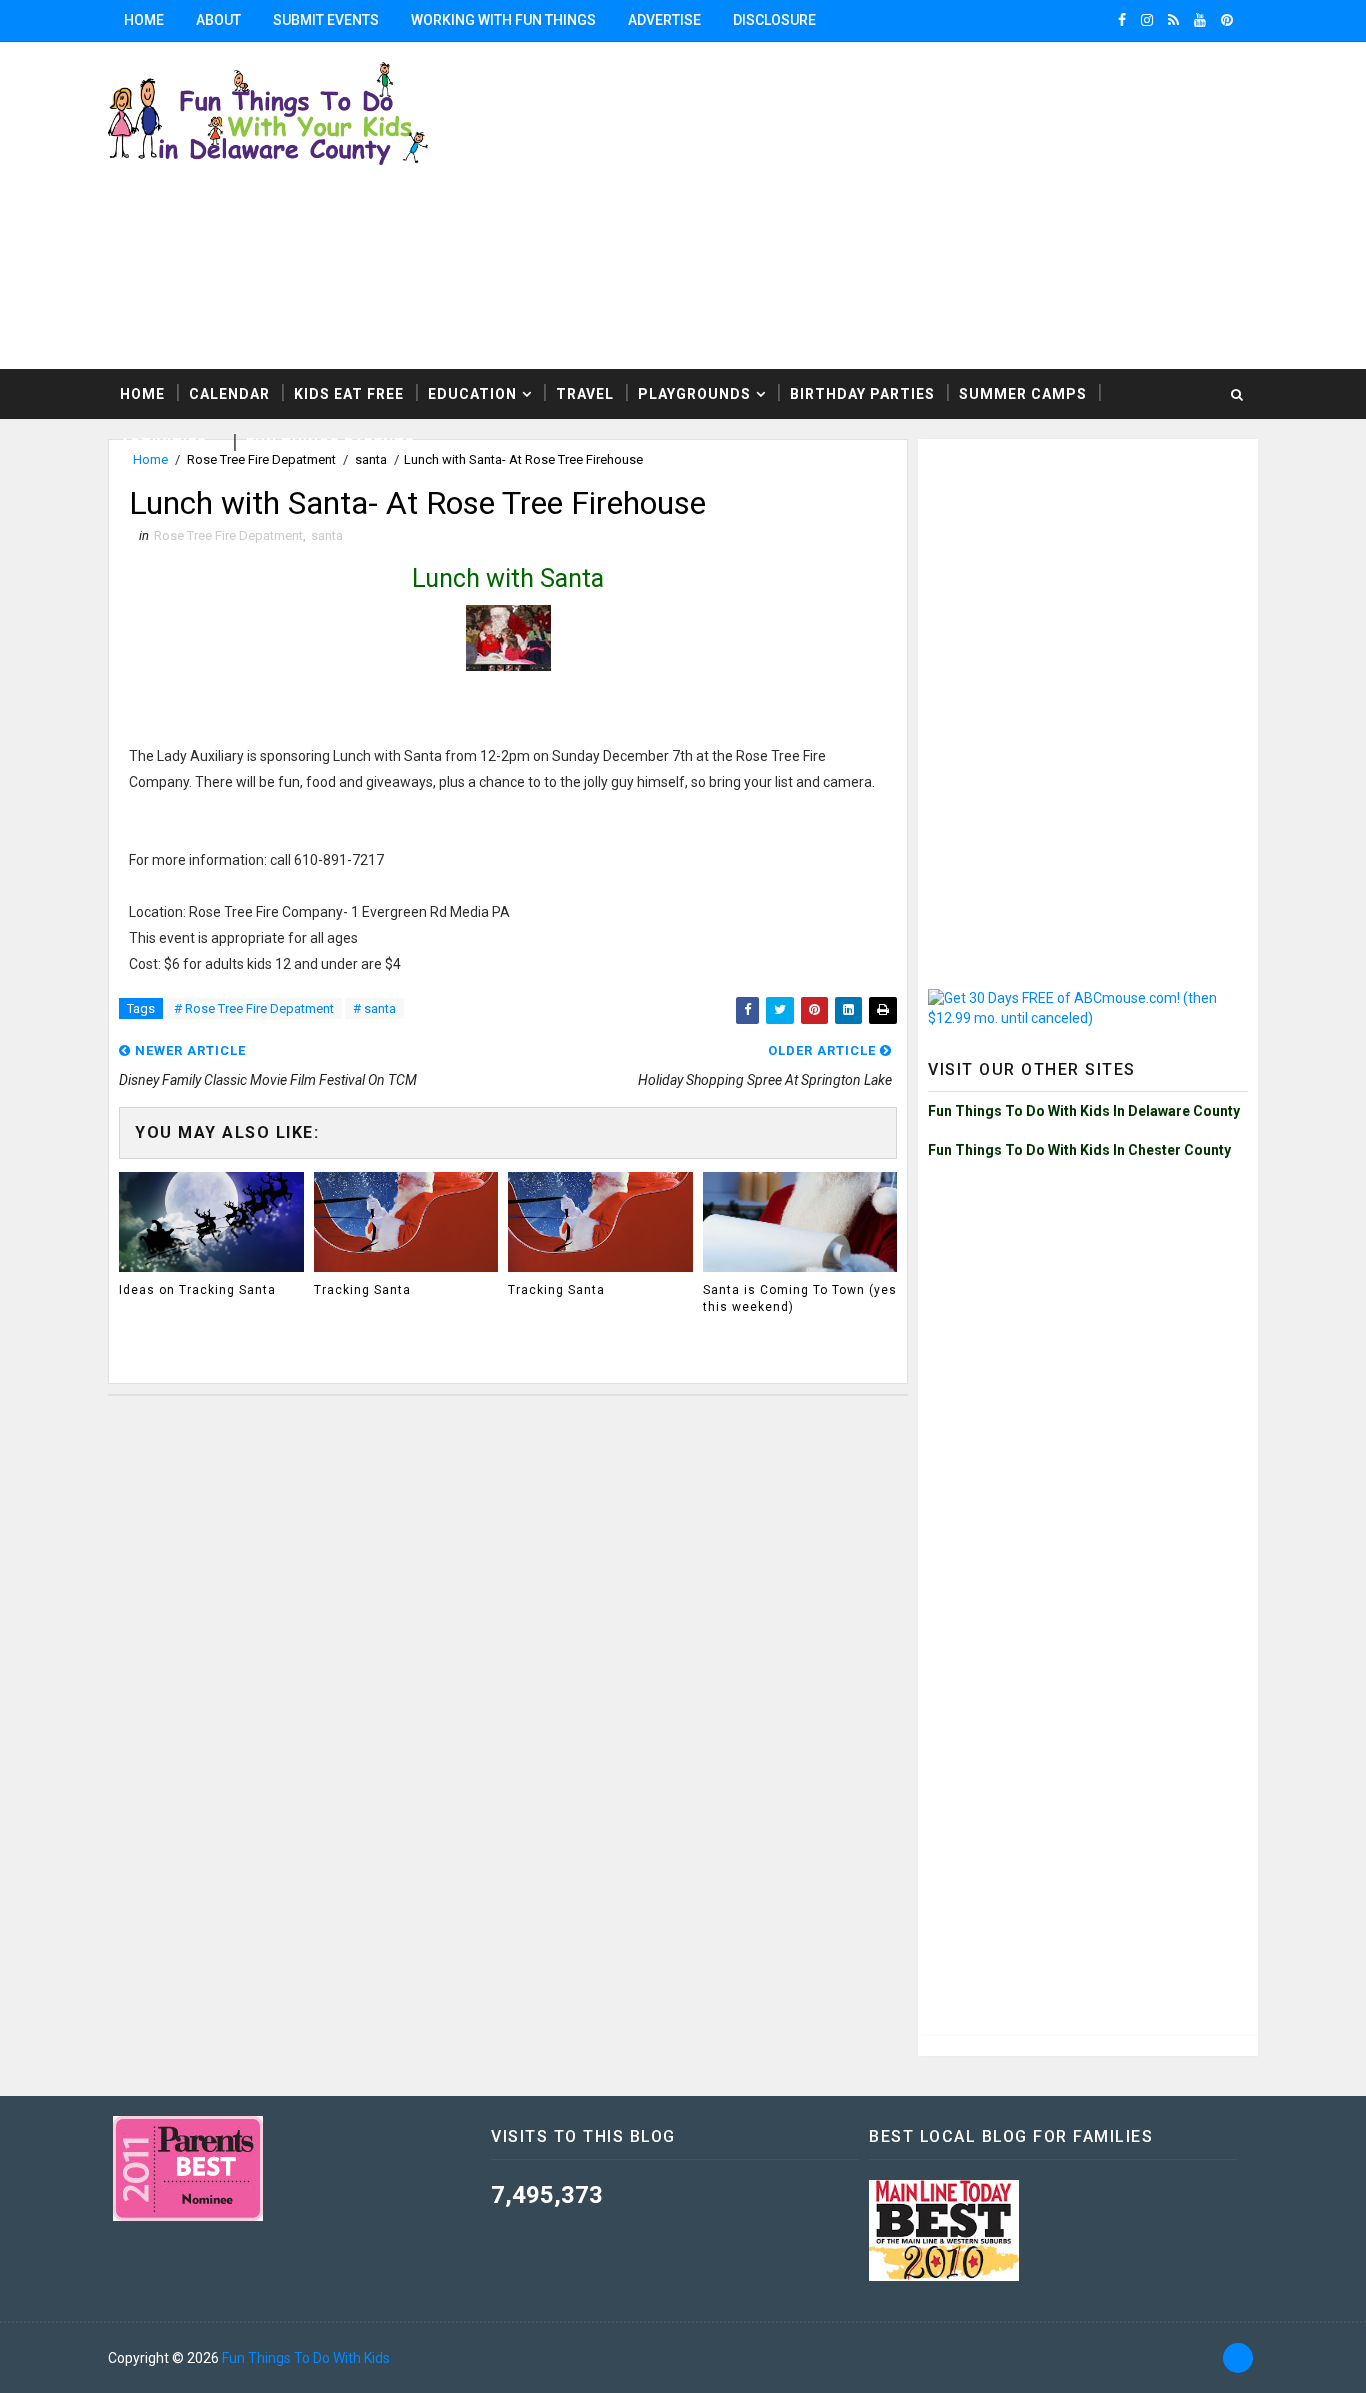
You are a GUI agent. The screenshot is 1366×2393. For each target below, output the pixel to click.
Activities (163, 444)
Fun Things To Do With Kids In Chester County (1079, 1150)
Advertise (664, 20)
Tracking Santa (362, 1290)
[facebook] (1122, 20)
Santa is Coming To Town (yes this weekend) (800, 1298)
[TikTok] (1238, 2358)
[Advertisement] (1088, 574)
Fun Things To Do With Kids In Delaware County (1084, 1111)
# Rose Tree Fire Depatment (254, 1008)
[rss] (1173, 20)
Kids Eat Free (349, 394)
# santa (374, 1008)
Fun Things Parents (330, 444)
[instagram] (1147, 20)
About (218, 20)
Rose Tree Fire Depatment (228, 535)
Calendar (229, 394)
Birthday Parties (862, 394)
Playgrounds (694, 394)
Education (472, 394)
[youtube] (1200, 20)
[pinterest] (1227, 20)
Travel (585, 394)
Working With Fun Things (503, 20)
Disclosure (774, 20)
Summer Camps (1023, 394)
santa (327, 535)
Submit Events (326, 20)
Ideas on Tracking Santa (197, 1290)
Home (144, 20)
